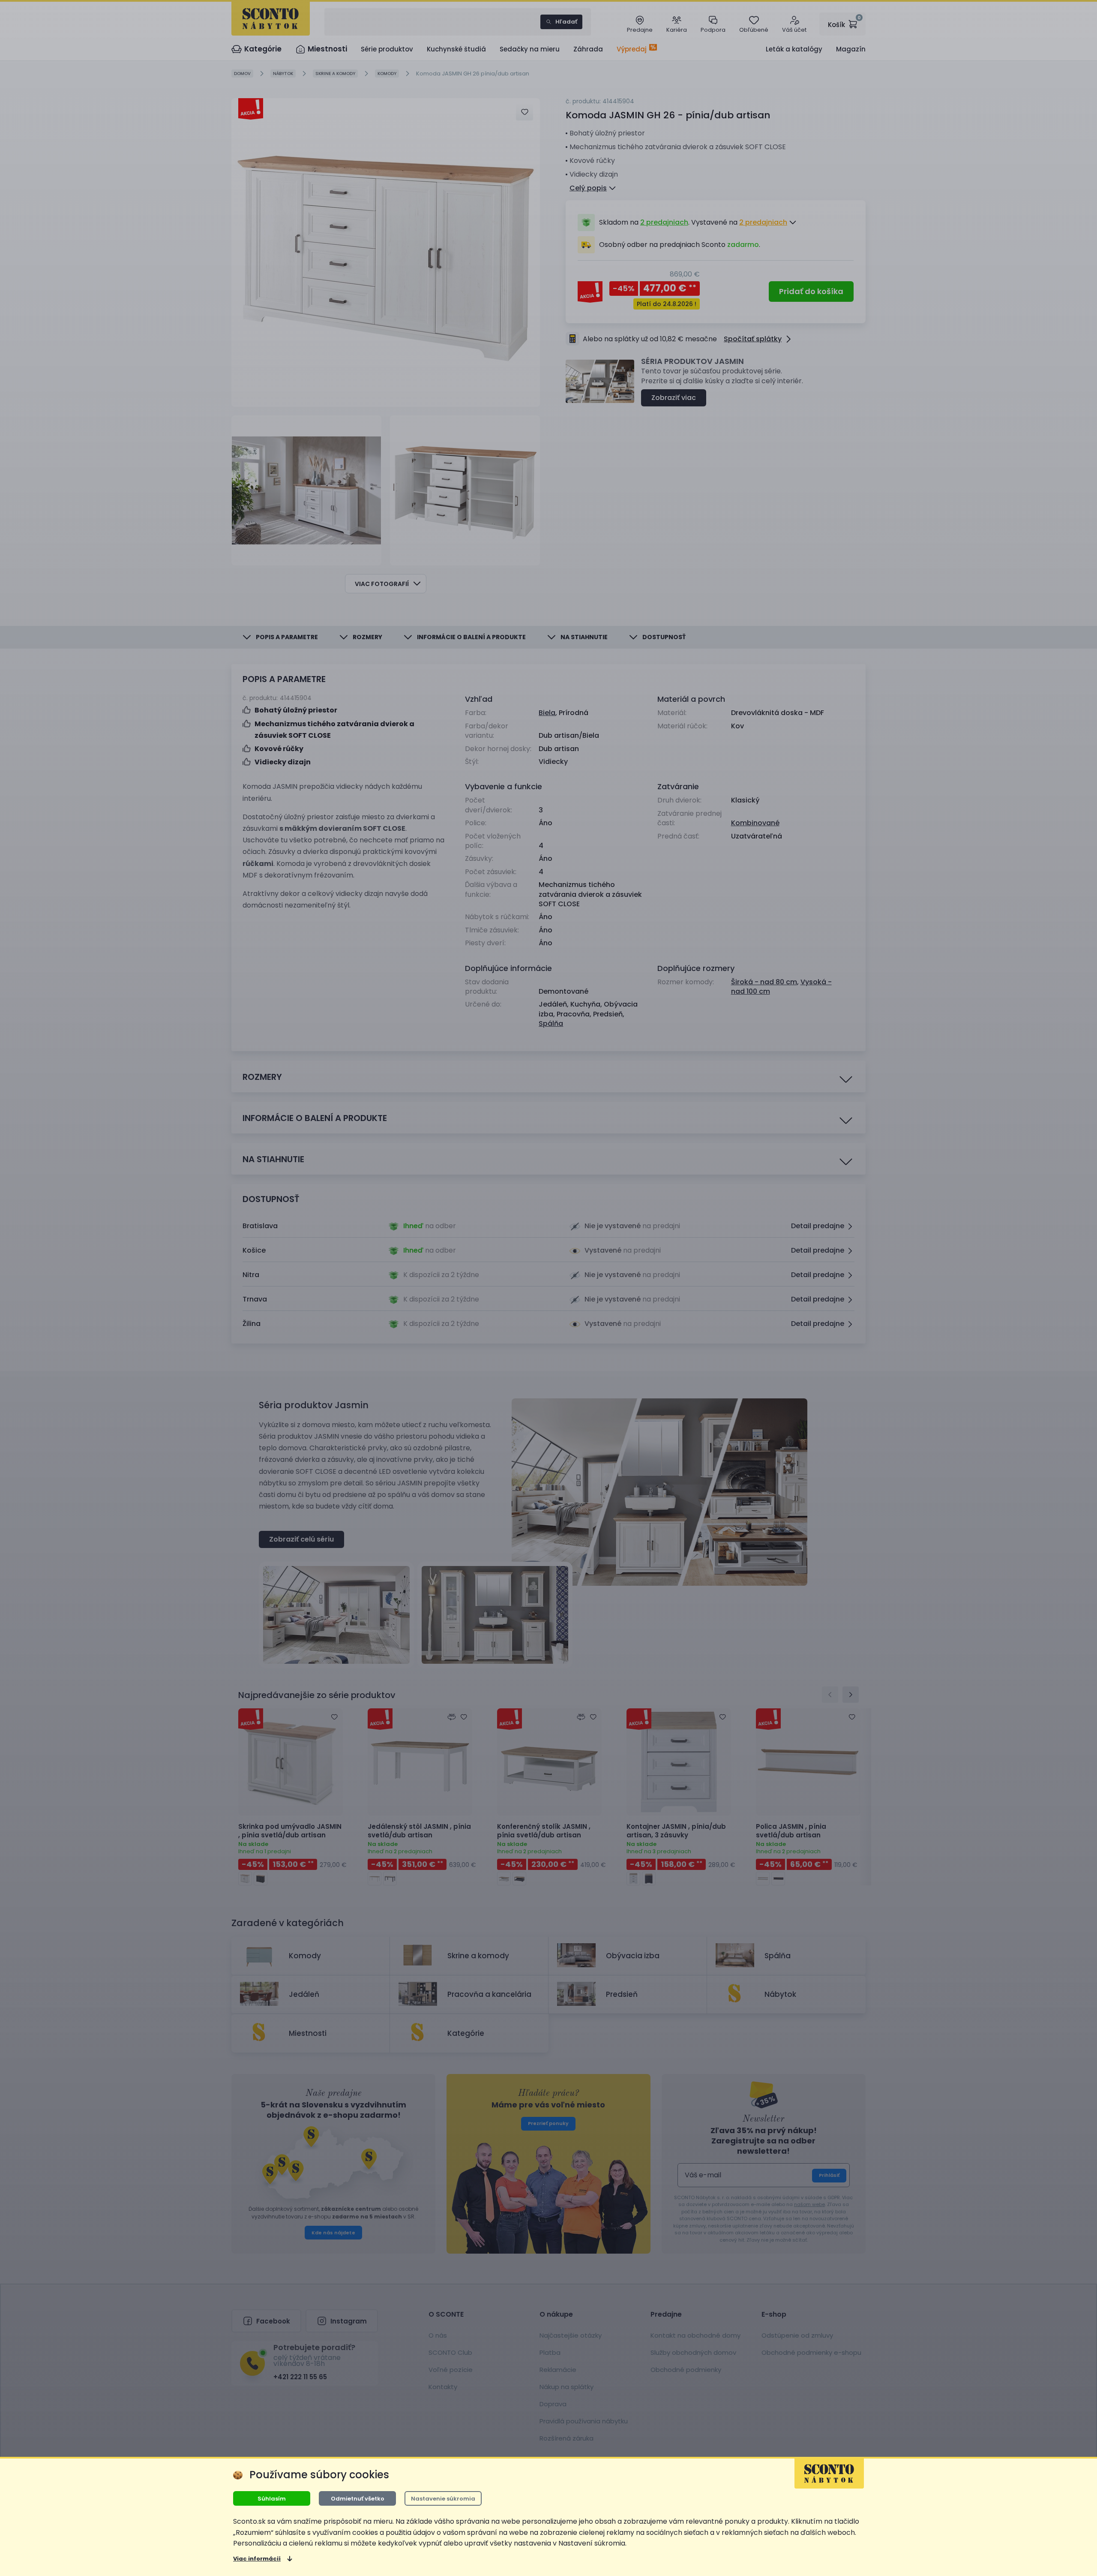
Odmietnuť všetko (358, 2499)
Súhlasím (272, 2499)
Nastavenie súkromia (443, 2499)
